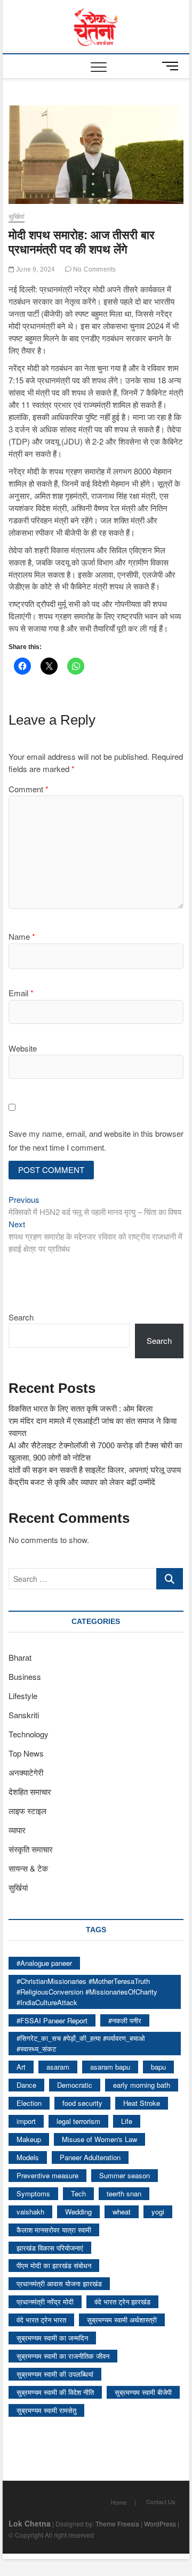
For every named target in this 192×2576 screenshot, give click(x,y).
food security (82, 2103)
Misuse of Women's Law (99, 2139)
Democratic (75, 2085)
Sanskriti (24, 1715)
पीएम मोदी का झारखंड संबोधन (54, 2265)
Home (119, 2502)
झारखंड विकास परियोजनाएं (50, 2248)
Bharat (20, 1657)
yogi (158, 2212)
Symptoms (33, 2193)
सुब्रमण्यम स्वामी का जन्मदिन (52, 2338)
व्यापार (17, 1830)
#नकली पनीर (125, 2020)
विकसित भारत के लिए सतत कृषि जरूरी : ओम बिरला (81, 1408)
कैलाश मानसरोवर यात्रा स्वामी (54, 2230)
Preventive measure (47, 2175)
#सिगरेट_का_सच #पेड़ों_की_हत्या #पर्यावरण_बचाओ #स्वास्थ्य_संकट (81, 2043)
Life (127, 2121)
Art (21, 2067)
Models (28, 2157)
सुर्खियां (17, 217)
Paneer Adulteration (90, 2157)
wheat (122, 2212)
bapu (158, 2067)
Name (22, 936)
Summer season (125, 2175)
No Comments (94, 269)
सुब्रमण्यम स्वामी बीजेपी (143, 2392)
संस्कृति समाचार (31, 1849)
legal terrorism (78, 2121)
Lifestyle (23, 1696)
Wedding (78, 2212)
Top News (26, 1753)
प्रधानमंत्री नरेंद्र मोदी (45, 2302)
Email (21, 993)
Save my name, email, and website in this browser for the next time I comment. (96, 1140)
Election (29, 2103)
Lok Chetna (30, 2523)
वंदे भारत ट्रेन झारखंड (122, 2302)
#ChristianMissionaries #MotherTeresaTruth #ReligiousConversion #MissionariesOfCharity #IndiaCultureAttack (87, 1992)
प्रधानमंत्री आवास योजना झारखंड (59, 2283)
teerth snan (124, 2193)
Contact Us (161, 2501)
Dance (26, 2085)
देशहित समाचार (30, 1791)
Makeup (29, 2139)
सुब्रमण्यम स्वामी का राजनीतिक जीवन (63, 2356)
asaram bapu (110, 2067)
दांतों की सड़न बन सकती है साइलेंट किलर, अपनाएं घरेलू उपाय (95, 1469)
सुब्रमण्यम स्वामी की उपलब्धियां (55, 2374)
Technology (29, 1734)
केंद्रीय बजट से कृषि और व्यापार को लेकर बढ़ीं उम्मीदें (82, 1482)
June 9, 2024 (35, 269)
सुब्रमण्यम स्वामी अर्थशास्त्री (122, 2320)
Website (23, 1048)
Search (21, 1317)
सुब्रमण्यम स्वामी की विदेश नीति (55, 2392)
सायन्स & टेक (28, 1868)
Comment (29, 789)
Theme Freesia (117, 2524)
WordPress (160, 2524)
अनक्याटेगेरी (26, 1772)
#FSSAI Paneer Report (52, 2020)
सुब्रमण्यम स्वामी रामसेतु (46, 2410)
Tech (78, 2193)
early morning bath (142, 2085)
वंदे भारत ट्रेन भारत (41, 2320)
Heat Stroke (142, 2103)
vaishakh (30, 2212)
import (26, 2121)
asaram (58, 2067)
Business (25, 1676)
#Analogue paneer (44, 1963)
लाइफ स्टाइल (27, 1811)
